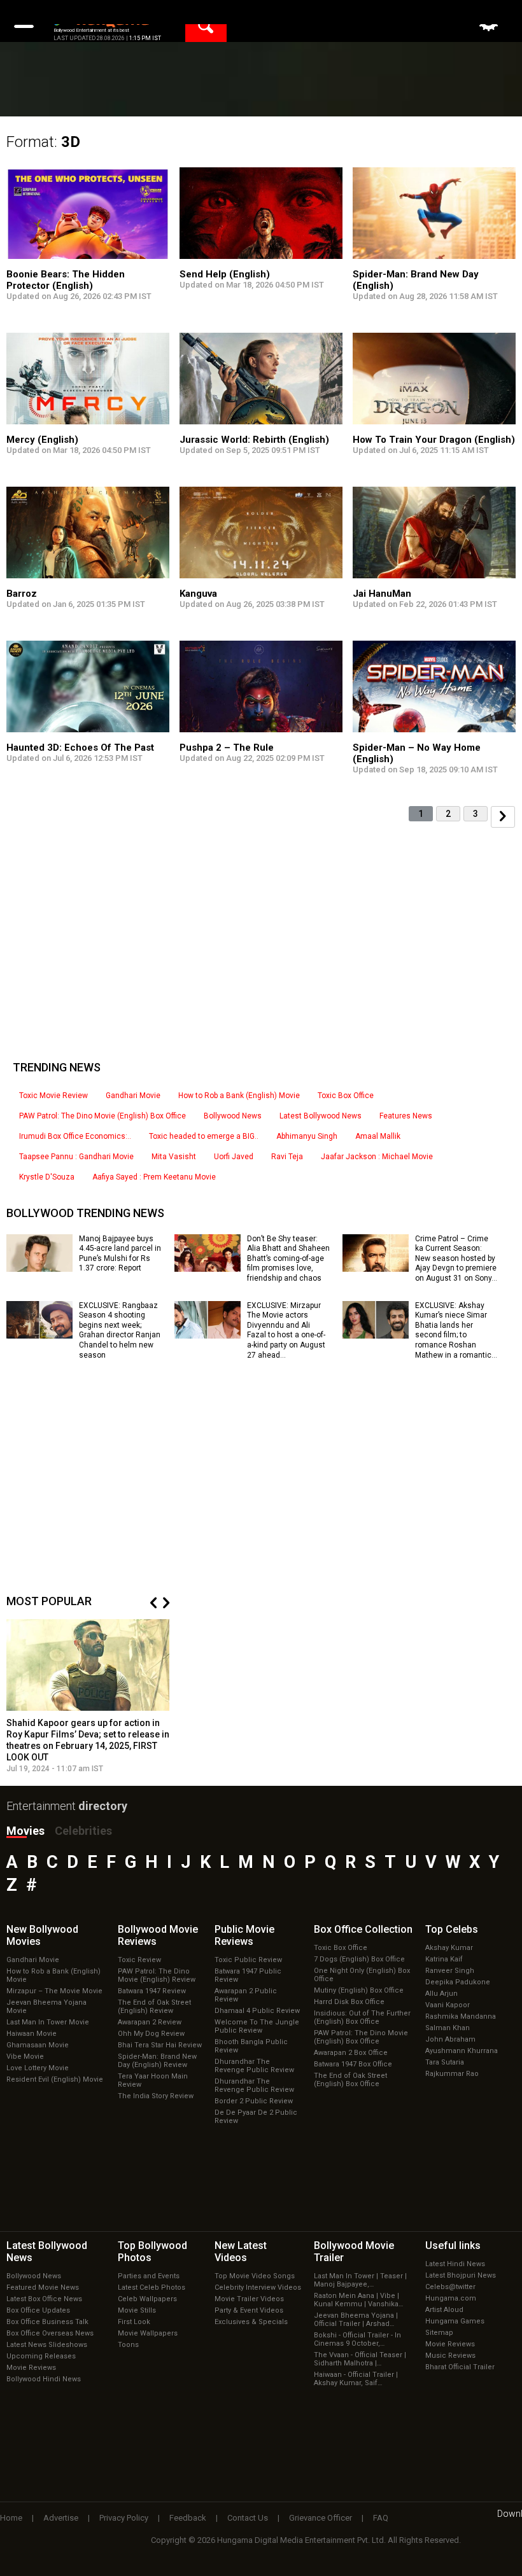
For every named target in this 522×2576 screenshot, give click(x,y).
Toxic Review (139, 1960)
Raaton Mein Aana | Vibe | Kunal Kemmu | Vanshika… (358, 2300)
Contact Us (248, 2518)
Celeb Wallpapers (147, 2299)
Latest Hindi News (455, 2264)
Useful (453, 2245)
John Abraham (450, 2039)
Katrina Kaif (444, 1959)
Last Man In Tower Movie (48, 2022)
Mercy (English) (42, 440)
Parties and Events (149, 2276)
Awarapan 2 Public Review (246, 1995)
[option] (88, 1696)
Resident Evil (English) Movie (55, 2079)
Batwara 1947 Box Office (353, 2064)
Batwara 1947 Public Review (248, 1975)
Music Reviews (450, 2356)
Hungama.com (451, 2298)
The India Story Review (156, 2096)
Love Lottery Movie (38, 2068)
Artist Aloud (444, 2310)
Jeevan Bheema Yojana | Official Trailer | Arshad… (356, 2320)
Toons (128, 2345)
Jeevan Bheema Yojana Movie (46, 2007)
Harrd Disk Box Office (349, 2002)
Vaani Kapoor (448, 2005)
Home (11, 2518)
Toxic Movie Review (53, 1096)
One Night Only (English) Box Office (362, 1975)
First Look (134, 2322)
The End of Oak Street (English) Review (154, 2007)
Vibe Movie (25, 2057)
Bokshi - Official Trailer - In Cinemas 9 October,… (357, 2339)
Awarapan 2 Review (150, 2022)
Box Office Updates (38, 2310)
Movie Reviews (31, 2368)
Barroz (22, 594)
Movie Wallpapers (148, 2333)
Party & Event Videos (249, 2310)
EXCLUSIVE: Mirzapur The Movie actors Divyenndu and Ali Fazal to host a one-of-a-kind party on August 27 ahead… (286, 1330)
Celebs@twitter (450, 2287)
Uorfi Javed (234, 1157)
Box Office (363, 1929)
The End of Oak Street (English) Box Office (350, 2080)
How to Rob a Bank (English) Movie (239, 1096)
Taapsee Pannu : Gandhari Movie (76, 1157)
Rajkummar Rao (452, 2074)
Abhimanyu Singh (307, 1136)
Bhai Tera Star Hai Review (160, 2045)
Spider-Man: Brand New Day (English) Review (157, 2061)
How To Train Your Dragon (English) (434, 440)
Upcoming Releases (41, 2356)
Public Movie (244, 1935)
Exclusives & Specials (251, 2322)
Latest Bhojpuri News (461, 2275)
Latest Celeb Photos (152, 2287)
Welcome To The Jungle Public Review (257, 2026)
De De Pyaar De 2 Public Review (256, 2117)
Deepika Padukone (458, 1982)
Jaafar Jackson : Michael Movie (377, 1157)
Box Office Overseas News (50, 2333)
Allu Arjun (441, 1994)
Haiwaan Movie (32, 2034)
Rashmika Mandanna (461, 2016)
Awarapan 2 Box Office (351, 2053)
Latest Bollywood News (321, 1116)
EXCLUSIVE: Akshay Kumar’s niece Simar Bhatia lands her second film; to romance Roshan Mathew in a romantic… (456, 1330)
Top (452, 1929)
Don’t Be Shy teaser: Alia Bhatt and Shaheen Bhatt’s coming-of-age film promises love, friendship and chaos (288, 1258)
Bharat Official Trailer (460, 2367)
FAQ (381, 2518)
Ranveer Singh (450, 1971)
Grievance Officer (321, 2518)
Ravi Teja (287, 1157)
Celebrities (83, 1831)
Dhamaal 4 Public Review (257, 2011)
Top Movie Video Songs (255, 2276)
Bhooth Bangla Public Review (251, 2046)
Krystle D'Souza (47, 1177)
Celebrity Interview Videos (258, 2287)
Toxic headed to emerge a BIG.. (204, 1136)
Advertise (61, 2518)
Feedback (188, 2518)
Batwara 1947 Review (152, 1991)
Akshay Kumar (449, 1948)
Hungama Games (455, 2321)
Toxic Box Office (346, 1096)
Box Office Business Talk (47, 2322)
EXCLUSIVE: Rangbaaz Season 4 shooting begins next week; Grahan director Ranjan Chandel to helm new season (120, 1330)
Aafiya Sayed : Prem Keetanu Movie (154, 1177)
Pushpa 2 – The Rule (227, 748)
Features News (406, 1116)
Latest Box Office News (44, 2299)
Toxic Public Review (248, 1960)
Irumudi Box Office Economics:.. (75, 1136)
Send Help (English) (225, 274)
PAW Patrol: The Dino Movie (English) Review (157, 1975)
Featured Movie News (43, 2287)
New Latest (241, 2252)
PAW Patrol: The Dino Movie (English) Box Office (102, 1116)
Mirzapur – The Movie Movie (54, 1991)
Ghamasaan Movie (38, 2045)
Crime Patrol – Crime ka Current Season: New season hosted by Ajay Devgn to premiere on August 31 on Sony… (456, 1258)
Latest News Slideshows (47, 2345)
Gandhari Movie (133, 1096)
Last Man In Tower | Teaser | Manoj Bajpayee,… (360, 2280)
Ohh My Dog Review (151, 2034)
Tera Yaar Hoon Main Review (153, 2080)
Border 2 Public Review (254, 2101)
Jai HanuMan (382, 594)
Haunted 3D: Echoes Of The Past (80, 748)
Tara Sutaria (445, 2062)
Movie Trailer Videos (249, 2299)
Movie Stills (137, 2310)
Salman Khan (448, 2028)
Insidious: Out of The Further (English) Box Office (362, 2017)
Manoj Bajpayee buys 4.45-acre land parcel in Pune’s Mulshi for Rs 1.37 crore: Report (120, 1254)
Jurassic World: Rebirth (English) (254, 440)
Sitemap (439, 2333)
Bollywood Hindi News (44, 2379)
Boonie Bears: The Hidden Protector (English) (66, 280)
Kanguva (198, 594)
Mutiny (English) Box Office (359, 1990)
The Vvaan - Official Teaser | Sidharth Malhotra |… (360, 2359)
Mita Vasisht (174, 1157)
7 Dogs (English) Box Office (359, 1959)
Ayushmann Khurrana (462, 2051)
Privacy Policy (124, 2518)
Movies (25, 1831)
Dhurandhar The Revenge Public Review (254, 2066)
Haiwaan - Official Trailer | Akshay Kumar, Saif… (356, 2379)
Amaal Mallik (378, 1136)
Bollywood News (233, 1116)
